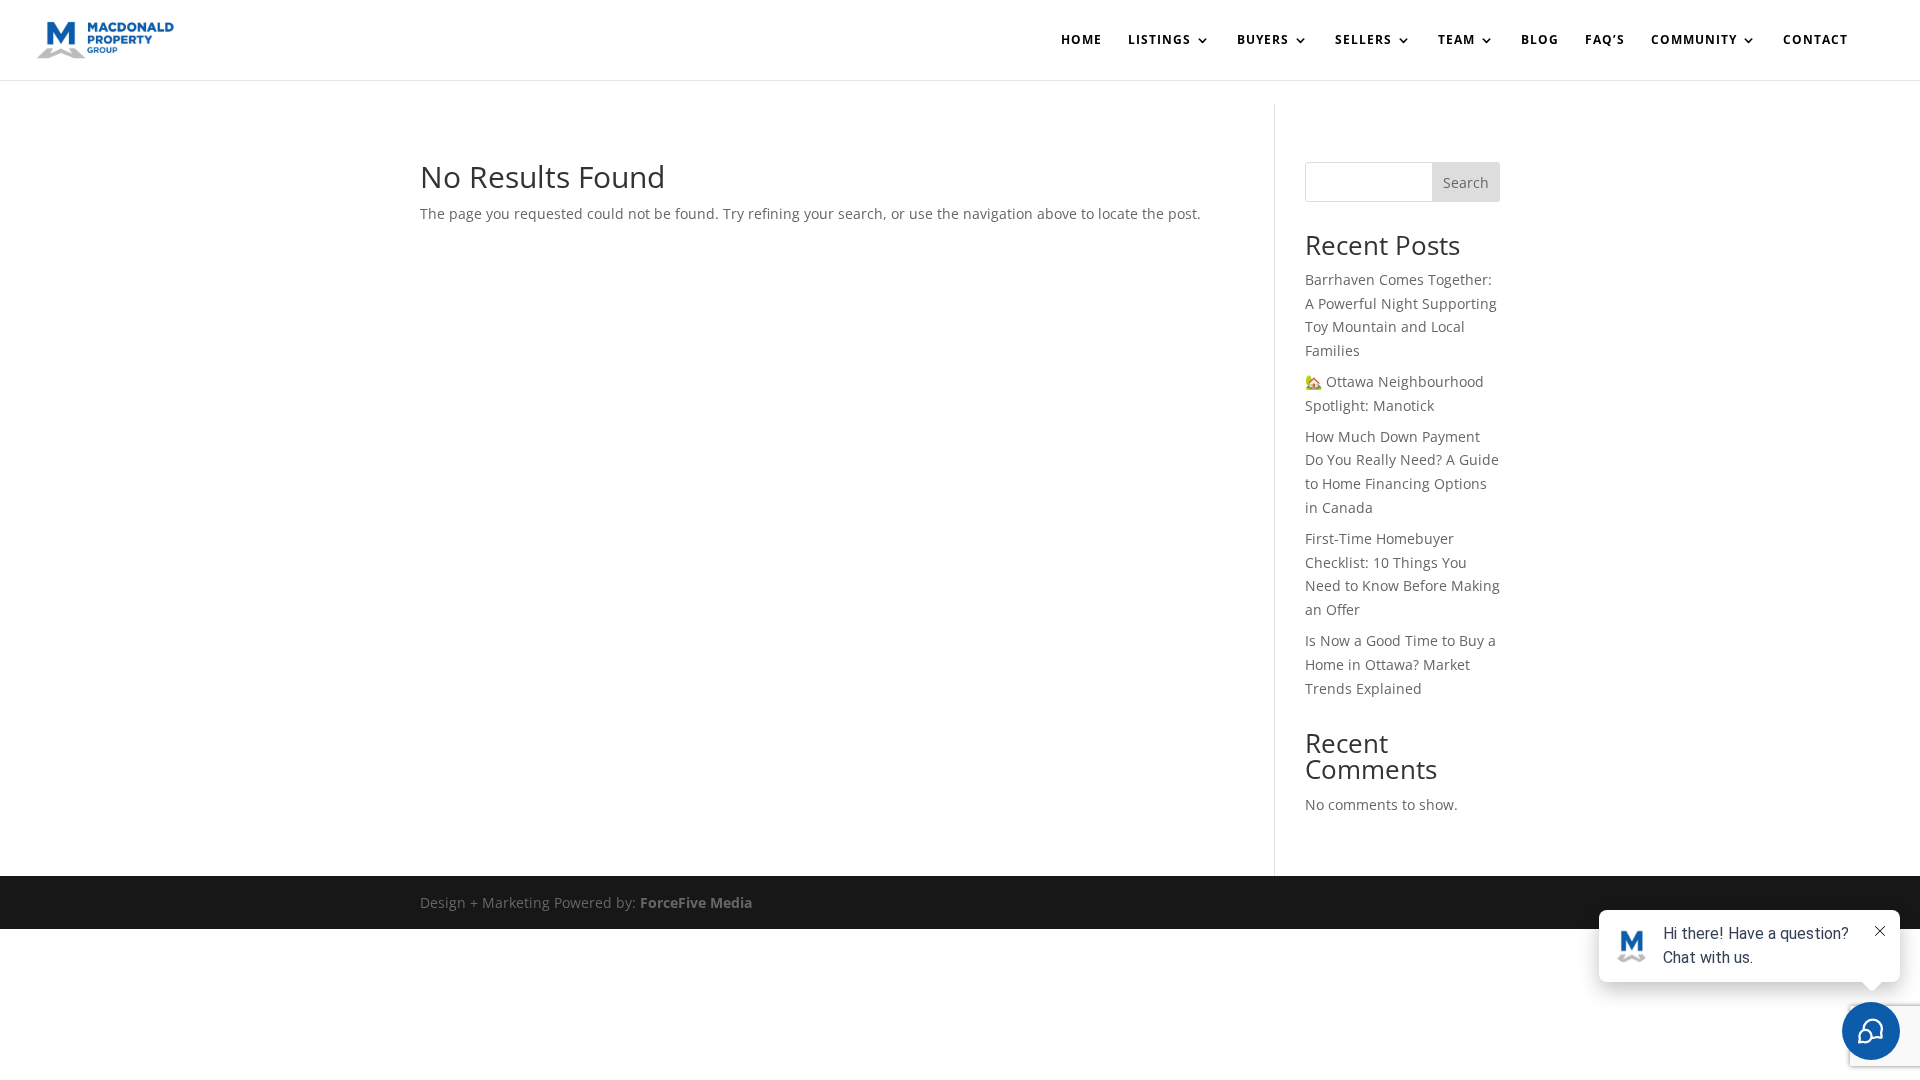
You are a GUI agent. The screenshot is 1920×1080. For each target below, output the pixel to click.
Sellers (1363, 40)
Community (1694, 40)
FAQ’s (1605, 40)
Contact (1815, 40)
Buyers (1263, 40)
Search (1466, 182)
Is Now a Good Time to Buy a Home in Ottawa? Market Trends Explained (1400, 664)
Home (1081, 40)
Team (1456, 40)
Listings (1159, 40)
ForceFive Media (696, 902)
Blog (1540, 40)
